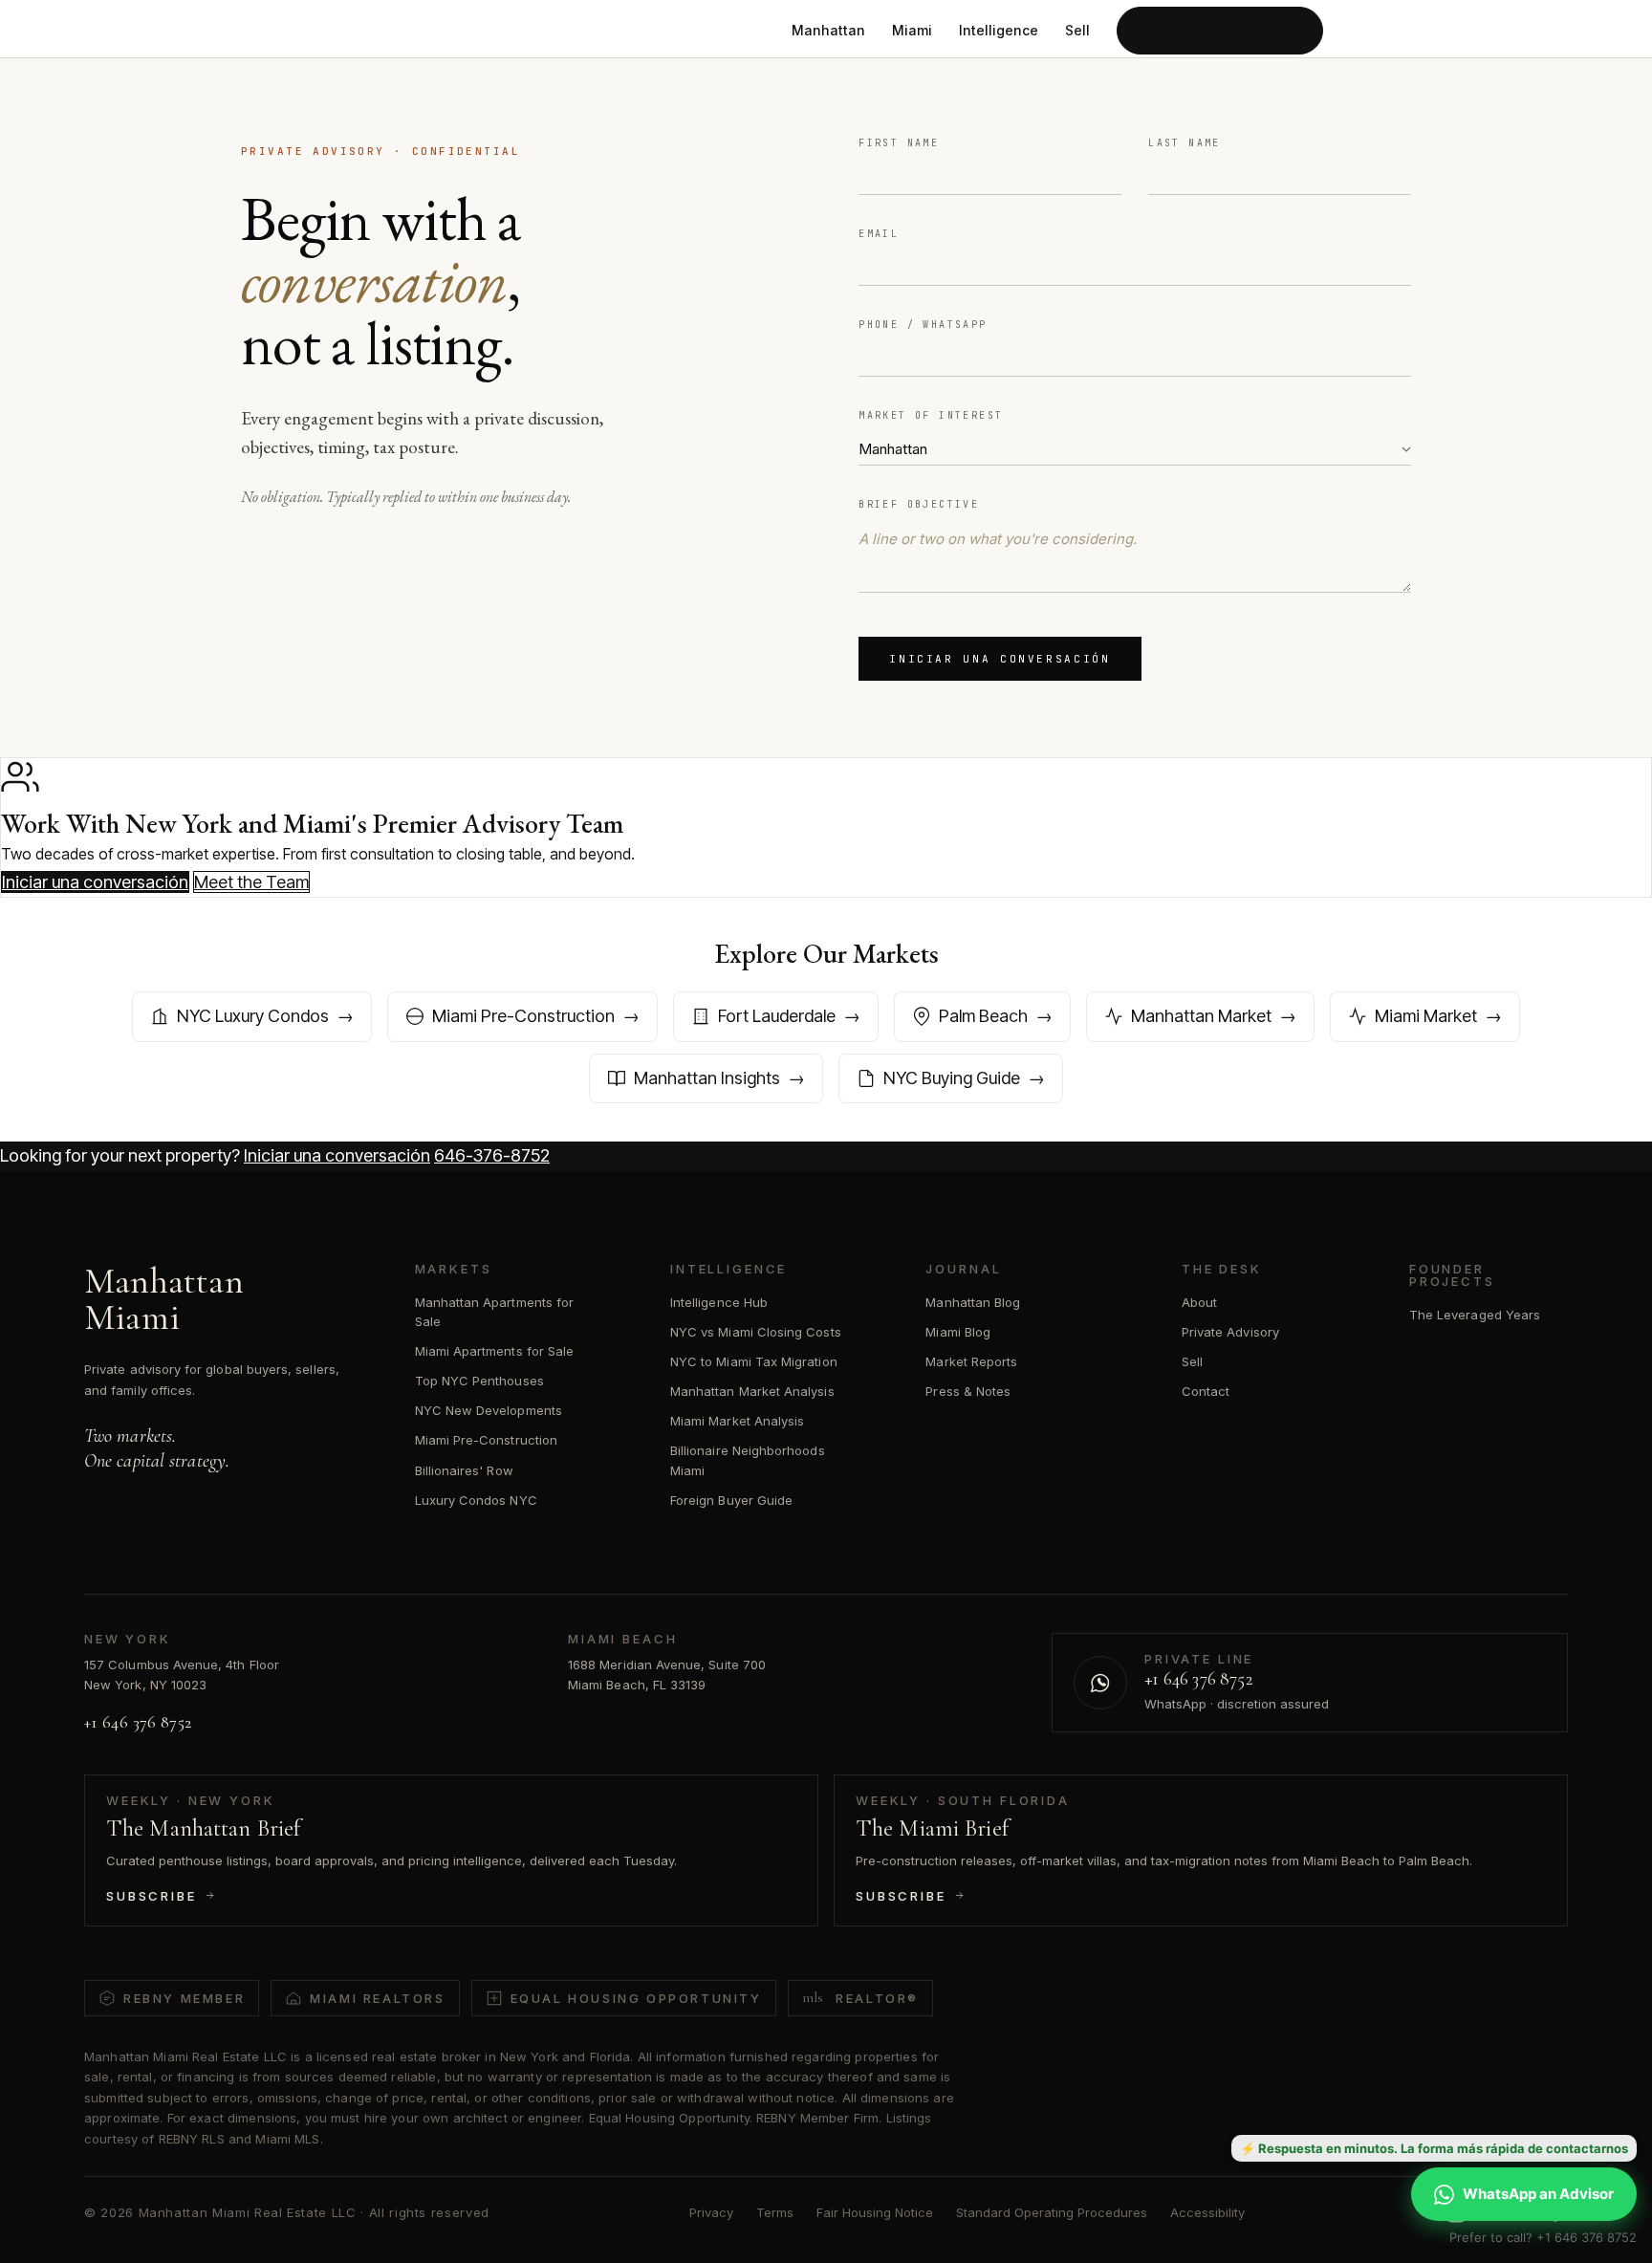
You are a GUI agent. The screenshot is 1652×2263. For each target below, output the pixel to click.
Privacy (711, 2212)
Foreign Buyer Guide (731, 1500)
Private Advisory (1230, 1332)
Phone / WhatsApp (923, 325)
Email (879, 234)
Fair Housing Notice (875, 2212)
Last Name (1185, 143)
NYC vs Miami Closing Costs (756, 1332)
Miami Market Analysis (737, 1421)
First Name (899, 143)
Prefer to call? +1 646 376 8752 (1543, 2237)
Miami (912, 30)
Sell (1077, 30)
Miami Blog (958, 1332)
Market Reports (971, 1361)
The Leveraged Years (1475, 1315)
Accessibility (1207, 2212)
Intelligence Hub (719, 1302)
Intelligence (999, 30)
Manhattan (828, 30)
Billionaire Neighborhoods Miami (748, 1460)
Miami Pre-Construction (486, 1440)
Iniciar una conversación (1220, 30)
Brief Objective (919, 504)
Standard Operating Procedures (1052, 2212)
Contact (1206, 1391)
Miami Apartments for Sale (495, 1351)
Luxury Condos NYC (476, 1500)
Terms (775, 2212)
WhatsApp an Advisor (1538, 2194)
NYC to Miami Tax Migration (754, 1361)
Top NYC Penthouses (479, 1381)
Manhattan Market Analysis (752, 1391)
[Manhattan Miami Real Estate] (359, 31)
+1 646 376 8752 (138, 1722)
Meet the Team (251, 882)
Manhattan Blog (973, 1302)
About (1199, 1302)
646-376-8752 (492, 1155)
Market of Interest (931, 415)
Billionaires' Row (464, 1470)
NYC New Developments (489, 1410)
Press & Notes (968, 1391)
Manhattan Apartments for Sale (495, 1312)
